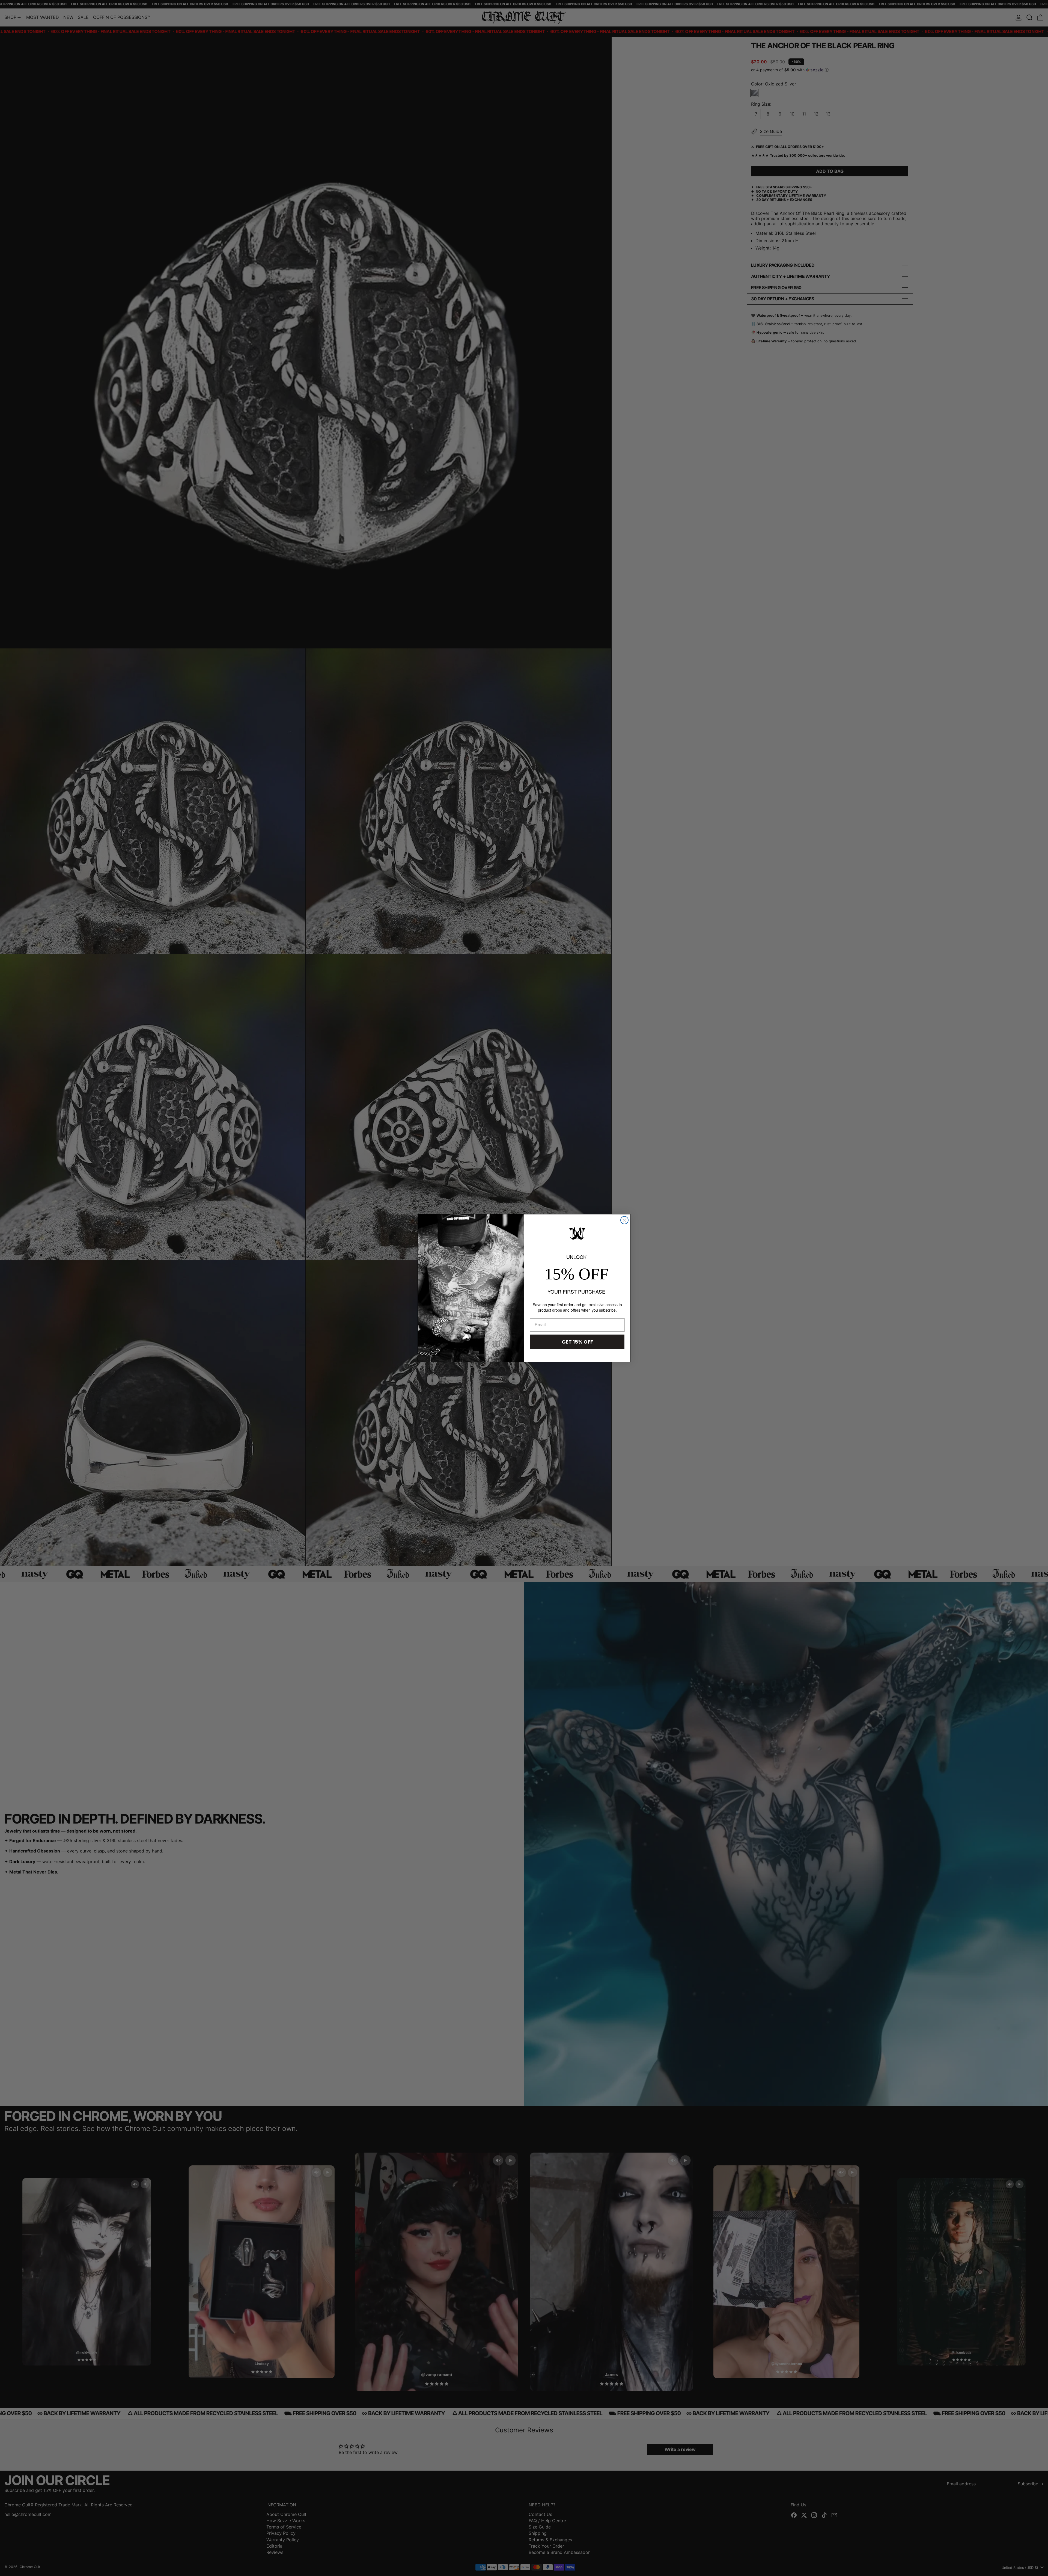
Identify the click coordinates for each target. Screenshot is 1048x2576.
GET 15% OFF (577, 1342)
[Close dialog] (624, 1220)
